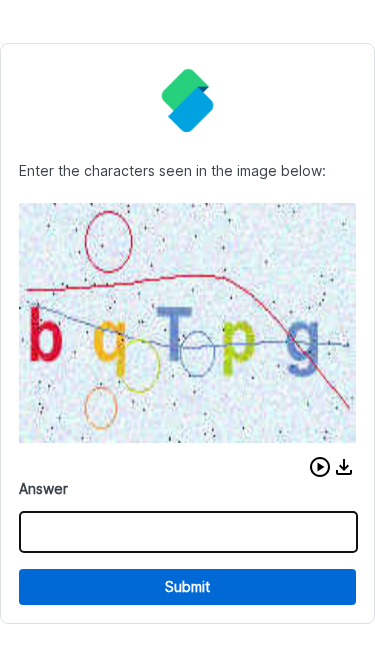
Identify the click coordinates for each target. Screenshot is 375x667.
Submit (187, 586)
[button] (320, 467)
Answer (43, 488)
